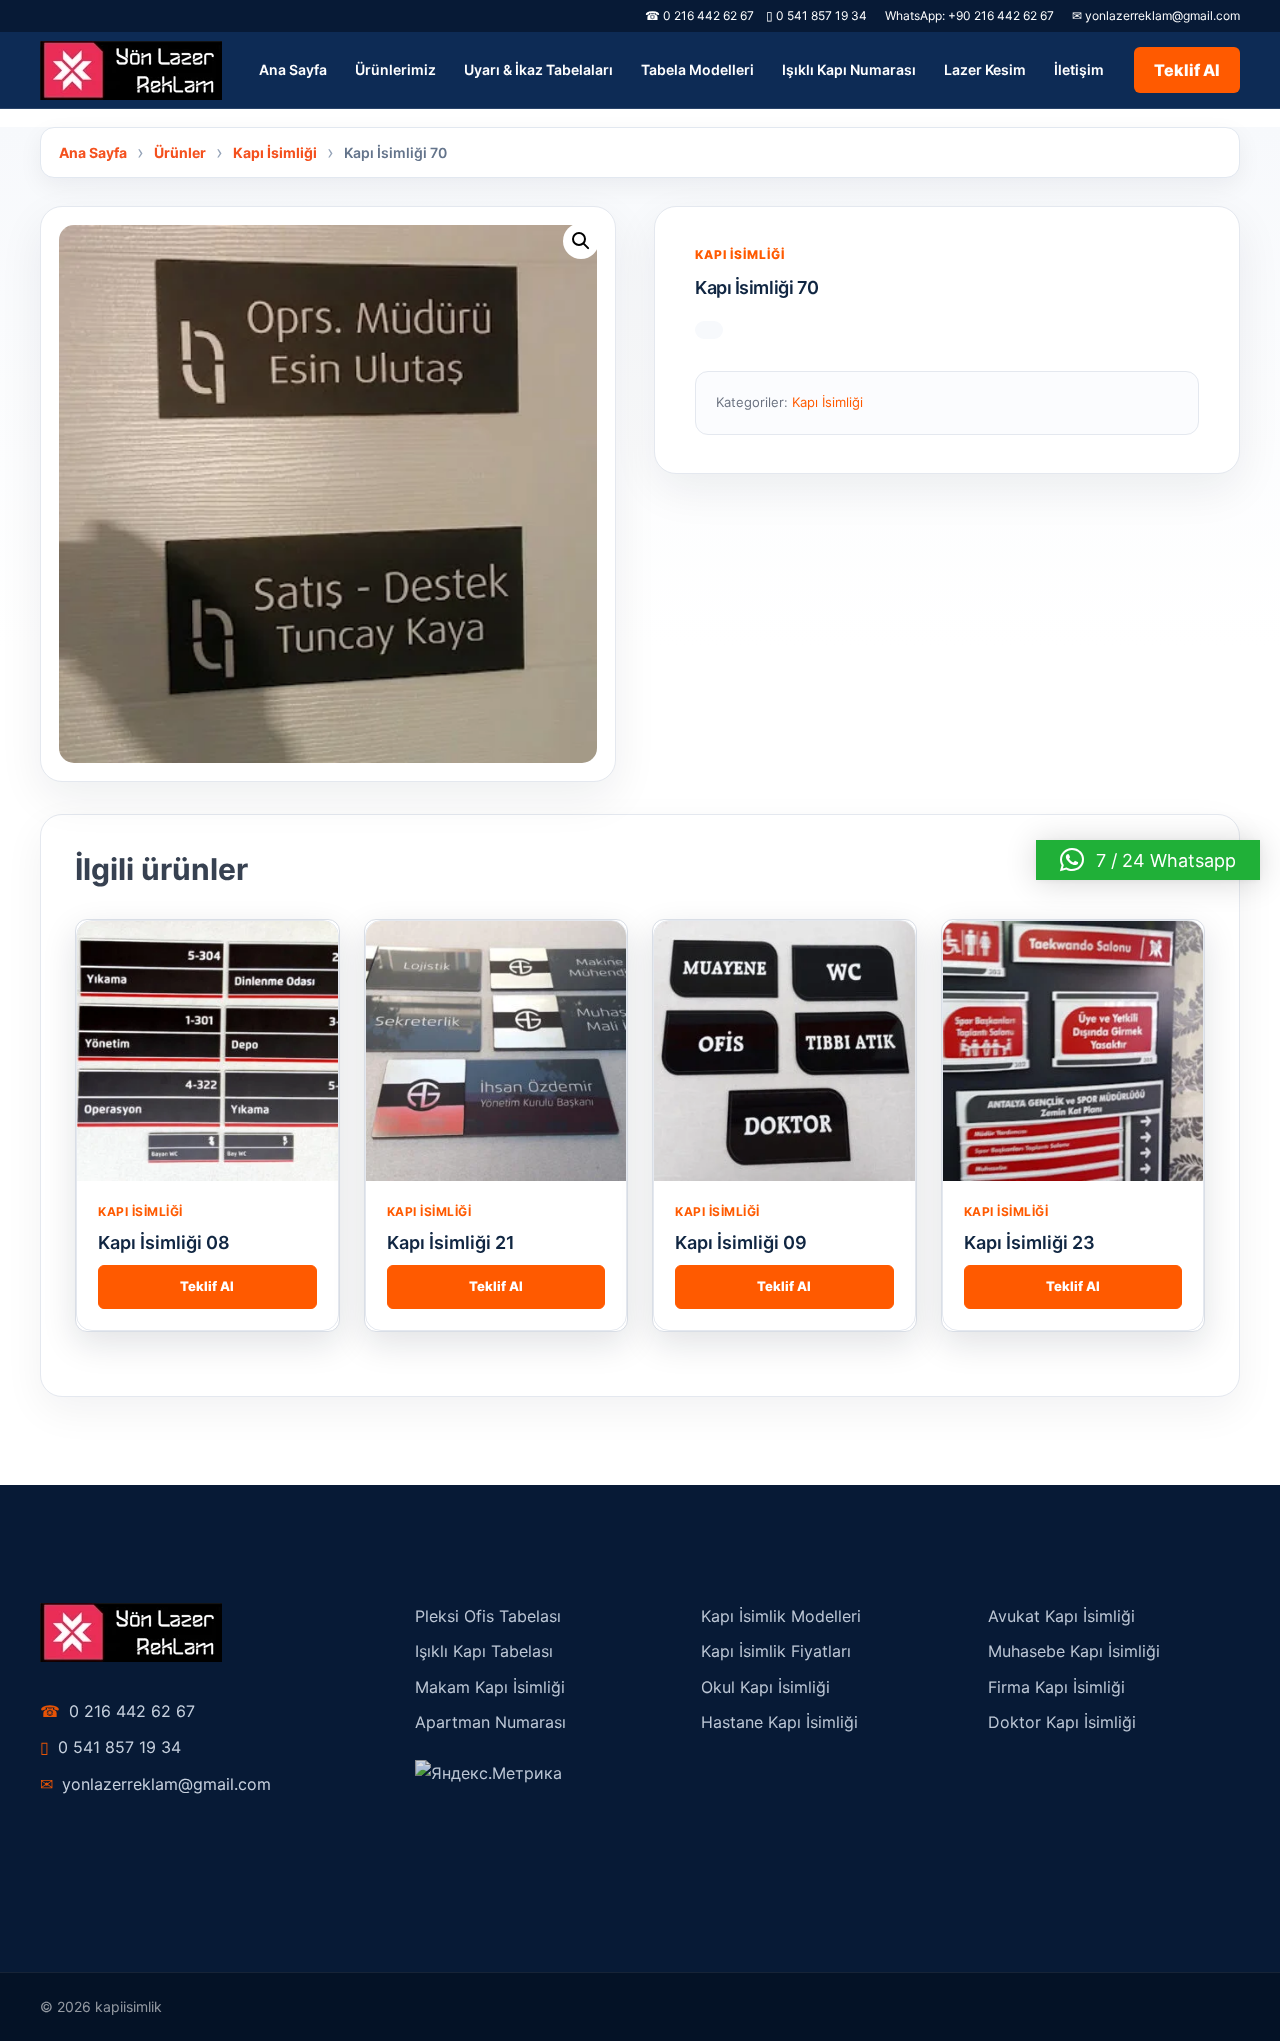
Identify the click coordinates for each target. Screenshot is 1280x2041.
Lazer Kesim (985, 69)
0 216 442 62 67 (117, 1711)
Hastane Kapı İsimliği (779, 1722)
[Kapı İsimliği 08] (207, 1051)
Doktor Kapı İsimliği (1062, 1722)
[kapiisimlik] (131, 70)
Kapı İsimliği (740, 254)
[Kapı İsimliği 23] (1073, 1051)
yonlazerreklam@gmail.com (155, 1784)
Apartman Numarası (490, 1722)
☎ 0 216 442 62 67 (699, 15)
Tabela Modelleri (697, 69)
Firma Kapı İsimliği (1056, 1687)
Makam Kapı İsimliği (490, 1687)
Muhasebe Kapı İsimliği (1074, 1651)
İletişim (1079, 69)
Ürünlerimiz (395, 69)
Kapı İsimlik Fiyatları (776, 1651)
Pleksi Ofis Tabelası (488, 1616)
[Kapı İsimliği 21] (496, 1051)
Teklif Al (1187, 70)
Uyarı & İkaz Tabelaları (538, 69)
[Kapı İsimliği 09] (784, 1051)
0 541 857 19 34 (816, 15)
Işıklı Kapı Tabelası (484, 1651)
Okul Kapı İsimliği (765, 1687)
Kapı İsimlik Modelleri (781, 1616)
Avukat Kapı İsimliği (1061, 1616)
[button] (581, 241)
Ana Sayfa (293, 69)
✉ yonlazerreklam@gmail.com (1156, 15)
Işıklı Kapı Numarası (849, 69)
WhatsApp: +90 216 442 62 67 (969, 15)
